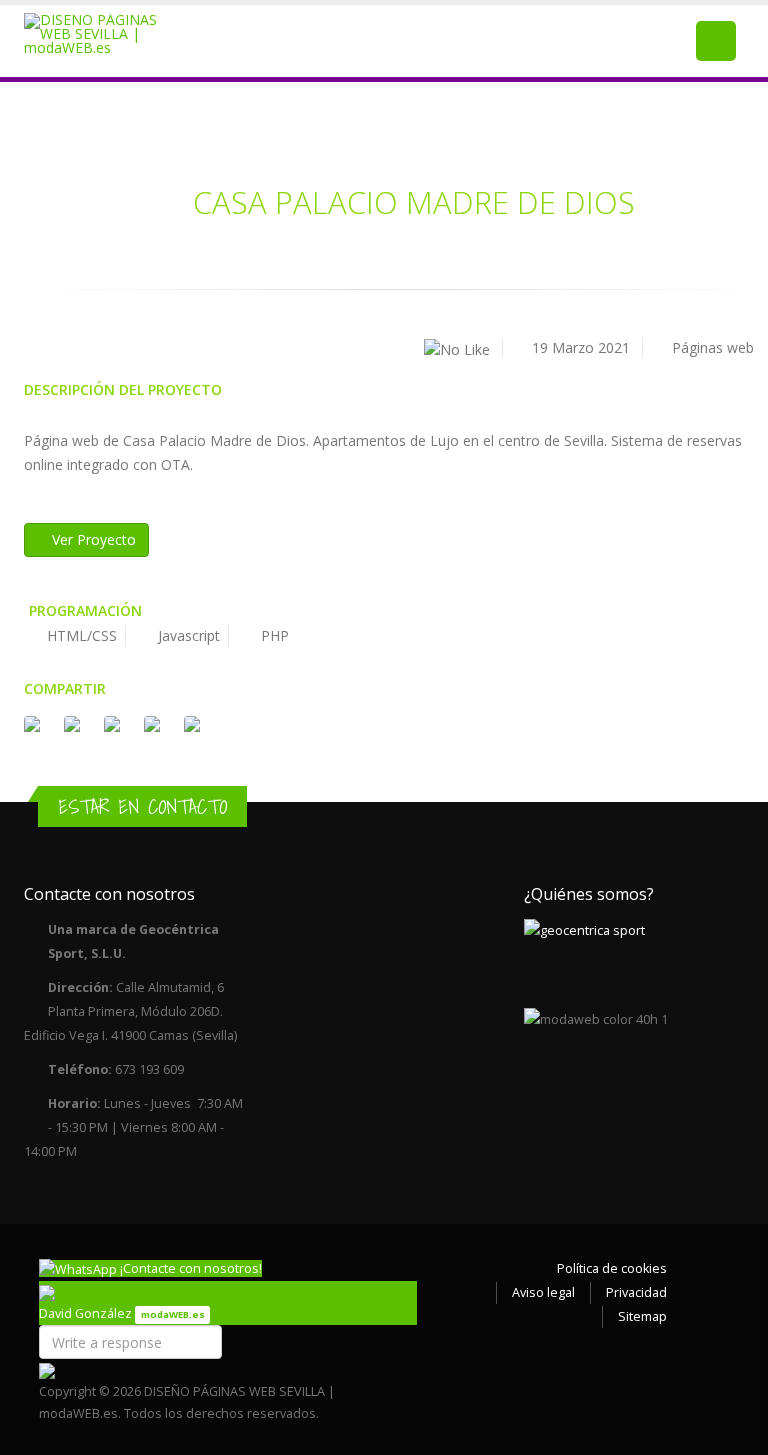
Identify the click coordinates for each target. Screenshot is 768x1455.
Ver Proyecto (92, 539)
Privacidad (636, 1292)
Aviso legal (543, 1292)
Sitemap (642, 1316)
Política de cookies (612, 1268)
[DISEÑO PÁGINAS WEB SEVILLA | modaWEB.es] (103, 34)
